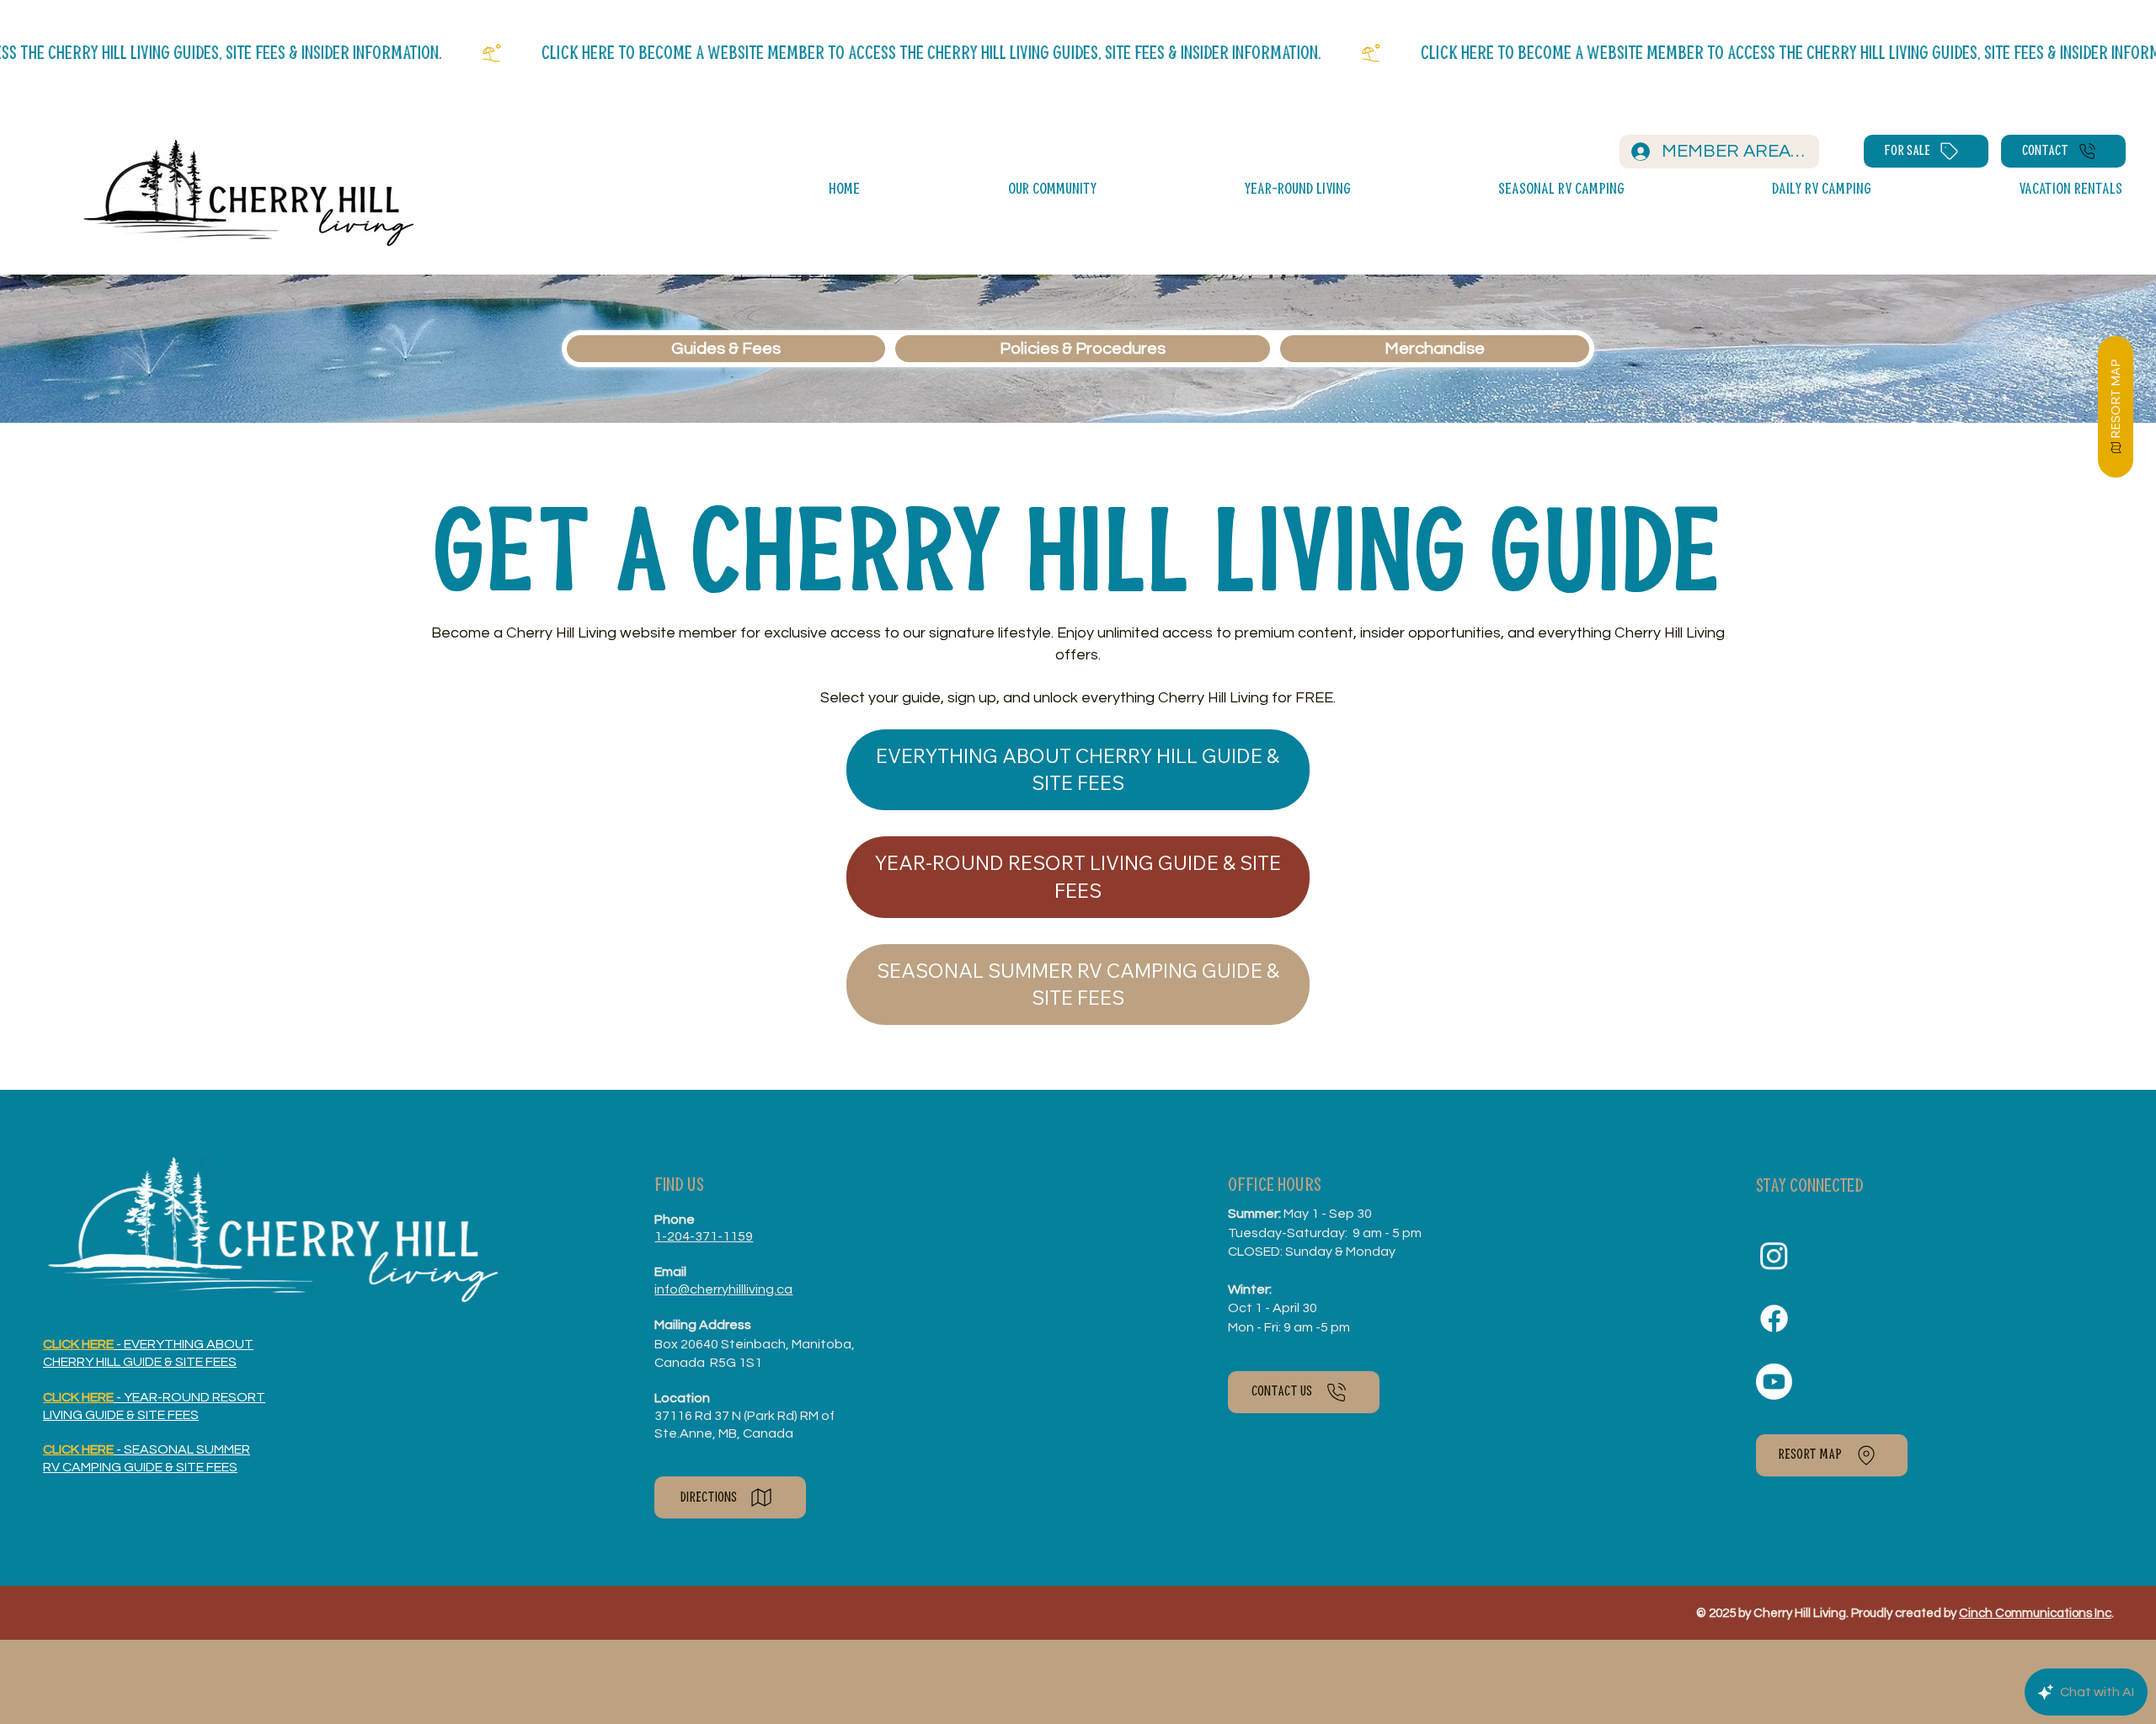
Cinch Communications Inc (2035, 1613)
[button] (984, 190)
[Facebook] (1774, 1318)
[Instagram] (1774, 1255)
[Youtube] (1774, 1382)
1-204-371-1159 (704, 1236)
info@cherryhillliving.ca (723, 1289)
